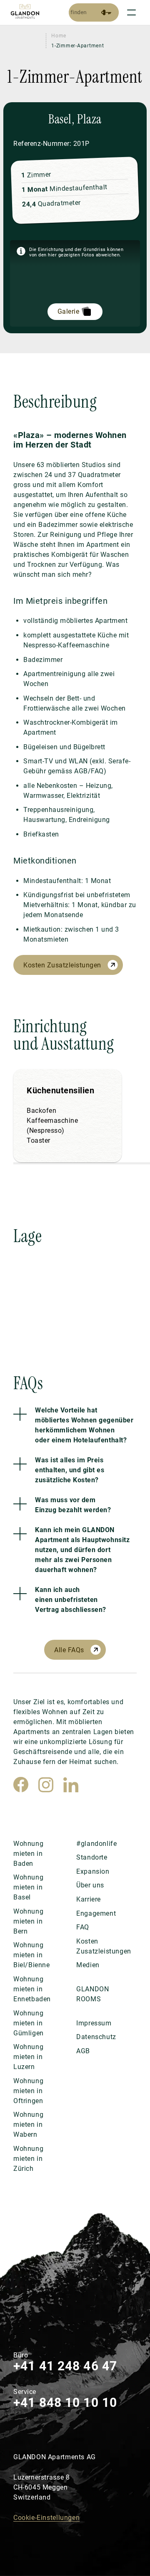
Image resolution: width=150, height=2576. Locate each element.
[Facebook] (21, 1785)
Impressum (94, 2023)
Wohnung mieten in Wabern (28, 2125)
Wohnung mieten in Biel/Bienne (32, 1955)
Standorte (92, 1857)
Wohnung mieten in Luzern (28, 2057)
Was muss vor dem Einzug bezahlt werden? (73, 1505)
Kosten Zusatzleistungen (62, 965)
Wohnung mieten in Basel (28, 1887)
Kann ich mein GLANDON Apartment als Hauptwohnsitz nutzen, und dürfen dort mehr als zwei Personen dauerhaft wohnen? (82, 1550)
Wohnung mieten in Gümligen (29, 2023)
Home (59, 36)
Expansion (93, 1871)
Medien (88, 1965)
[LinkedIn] (71, 1785)
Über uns (90, 1885)
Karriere (89, 1899)
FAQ (83, 1927)
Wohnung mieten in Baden (28, 1854)
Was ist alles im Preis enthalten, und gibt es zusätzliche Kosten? (70, 1470)
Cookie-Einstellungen (46, 2518)
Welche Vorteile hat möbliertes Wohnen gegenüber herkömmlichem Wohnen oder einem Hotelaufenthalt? (84, 1425)
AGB (83, 2051)
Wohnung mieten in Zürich (28, 2159)
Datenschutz (96, 2037)
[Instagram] (46, 1785)
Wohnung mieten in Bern (28, 1921)
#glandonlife (96, 1844)
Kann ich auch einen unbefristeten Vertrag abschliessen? (71, 1600)
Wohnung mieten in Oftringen (28, 2091)
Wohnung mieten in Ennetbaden (32, 1989)
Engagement (96, 1913)
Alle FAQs (69, 1650)
